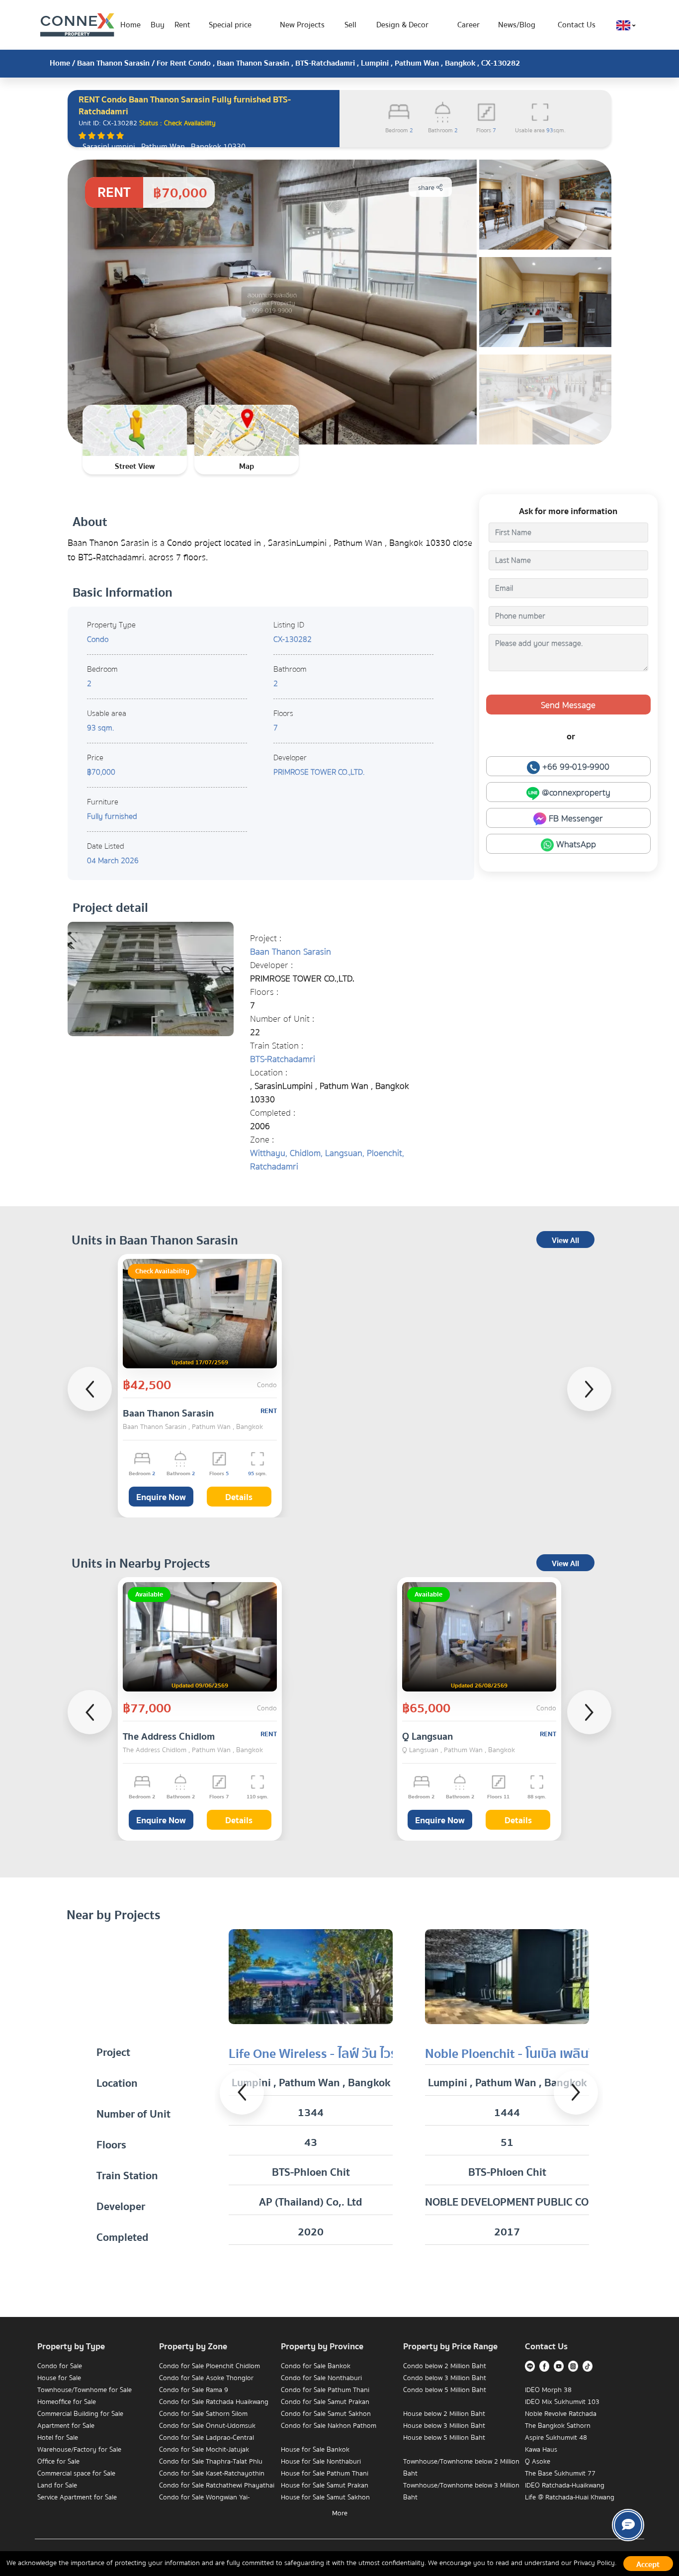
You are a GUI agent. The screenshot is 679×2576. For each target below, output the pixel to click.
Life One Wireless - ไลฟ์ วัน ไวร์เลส (323, 2054)
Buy (158, 25)
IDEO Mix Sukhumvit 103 (562, 2402)
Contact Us (577, 25)
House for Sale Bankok (315, 2450)
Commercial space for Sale (76, 2474)
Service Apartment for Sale (77, 2497)
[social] (628, 2525)
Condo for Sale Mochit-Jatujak (204, 2450)
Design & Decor (402, 25)
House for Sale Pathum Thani (325, 2474)
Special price (230, 25)
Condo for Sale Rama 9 (194, 2390)
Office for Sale (58, 2462)
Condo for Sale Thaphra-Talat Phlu (211, 2462)
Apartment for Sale (66, 2426)
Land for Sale (57, 2486)
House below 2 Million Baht (444, 2414)
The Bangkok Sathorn (558, 2426)
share (427, 188)
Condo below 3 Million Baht (445, 2378)
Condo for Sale (60, 2366)
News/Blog (517, 25)
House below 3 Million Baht (444, 2426)
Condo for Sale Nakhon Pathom (329, 2426)
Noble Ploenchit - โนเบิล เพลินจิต (514, 2054)
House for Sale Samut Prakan (325, 2486)
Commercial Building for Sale (80, 2414)
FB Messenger (575, 819)
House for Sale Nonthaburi (321, 2462)
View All (565, 1241)
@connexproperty (575, 793)
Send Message (568, 705)
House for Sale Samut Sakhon (325, 2497)
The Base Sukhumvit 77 (560, 2474)
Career (468, 25)
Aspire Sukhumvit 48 (556, 2438)
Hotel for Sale (58, 2438)
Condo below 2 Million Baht (445, 2366)
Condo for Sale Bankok (316, 2366)
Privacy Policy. (595, 2563)
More (340, 2513)
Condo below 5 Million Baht (445, 2390)
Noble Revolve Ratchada (561, 2414)
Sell (350, 25)
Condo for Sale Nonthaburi (321, 2378)
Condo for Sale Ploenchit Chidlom (210, 2366)
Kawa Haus (541, 2450)
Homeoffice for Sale (67, 2402)
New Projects (302, 25)
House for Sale (59, 2378)
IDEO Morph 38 (548, 2390)
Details (239, 1497)
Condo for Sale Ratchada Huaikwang (214, 2402)
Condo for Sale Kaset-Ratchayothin (212, 2474)
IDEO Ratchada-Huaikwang (565, 2486)
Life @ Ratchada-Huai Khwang (570, 2497)
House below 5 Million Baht (444, 2438)
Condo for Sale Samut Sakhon (326, 2414)
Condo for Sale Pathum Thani (325, 2390)
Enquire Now (161, 1497)
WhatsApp (575, 844)
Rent (182, 25)
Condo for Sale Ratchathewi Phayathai (217, 2486)
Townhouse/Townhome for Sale (85, 2390)
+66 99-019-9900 (575, 767)
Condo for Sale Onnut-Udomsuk (207, 2426)
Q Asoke (538, 2462)
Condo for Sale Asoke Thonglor (206, 2378)
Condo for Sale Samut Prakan (325, 2402)
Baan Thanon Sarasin (113, 63)
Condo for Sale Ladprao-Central (207, 2438)
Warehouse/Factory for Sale (79, 2450)
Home (130, 25)
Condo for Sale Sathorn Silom (203, 2414)
